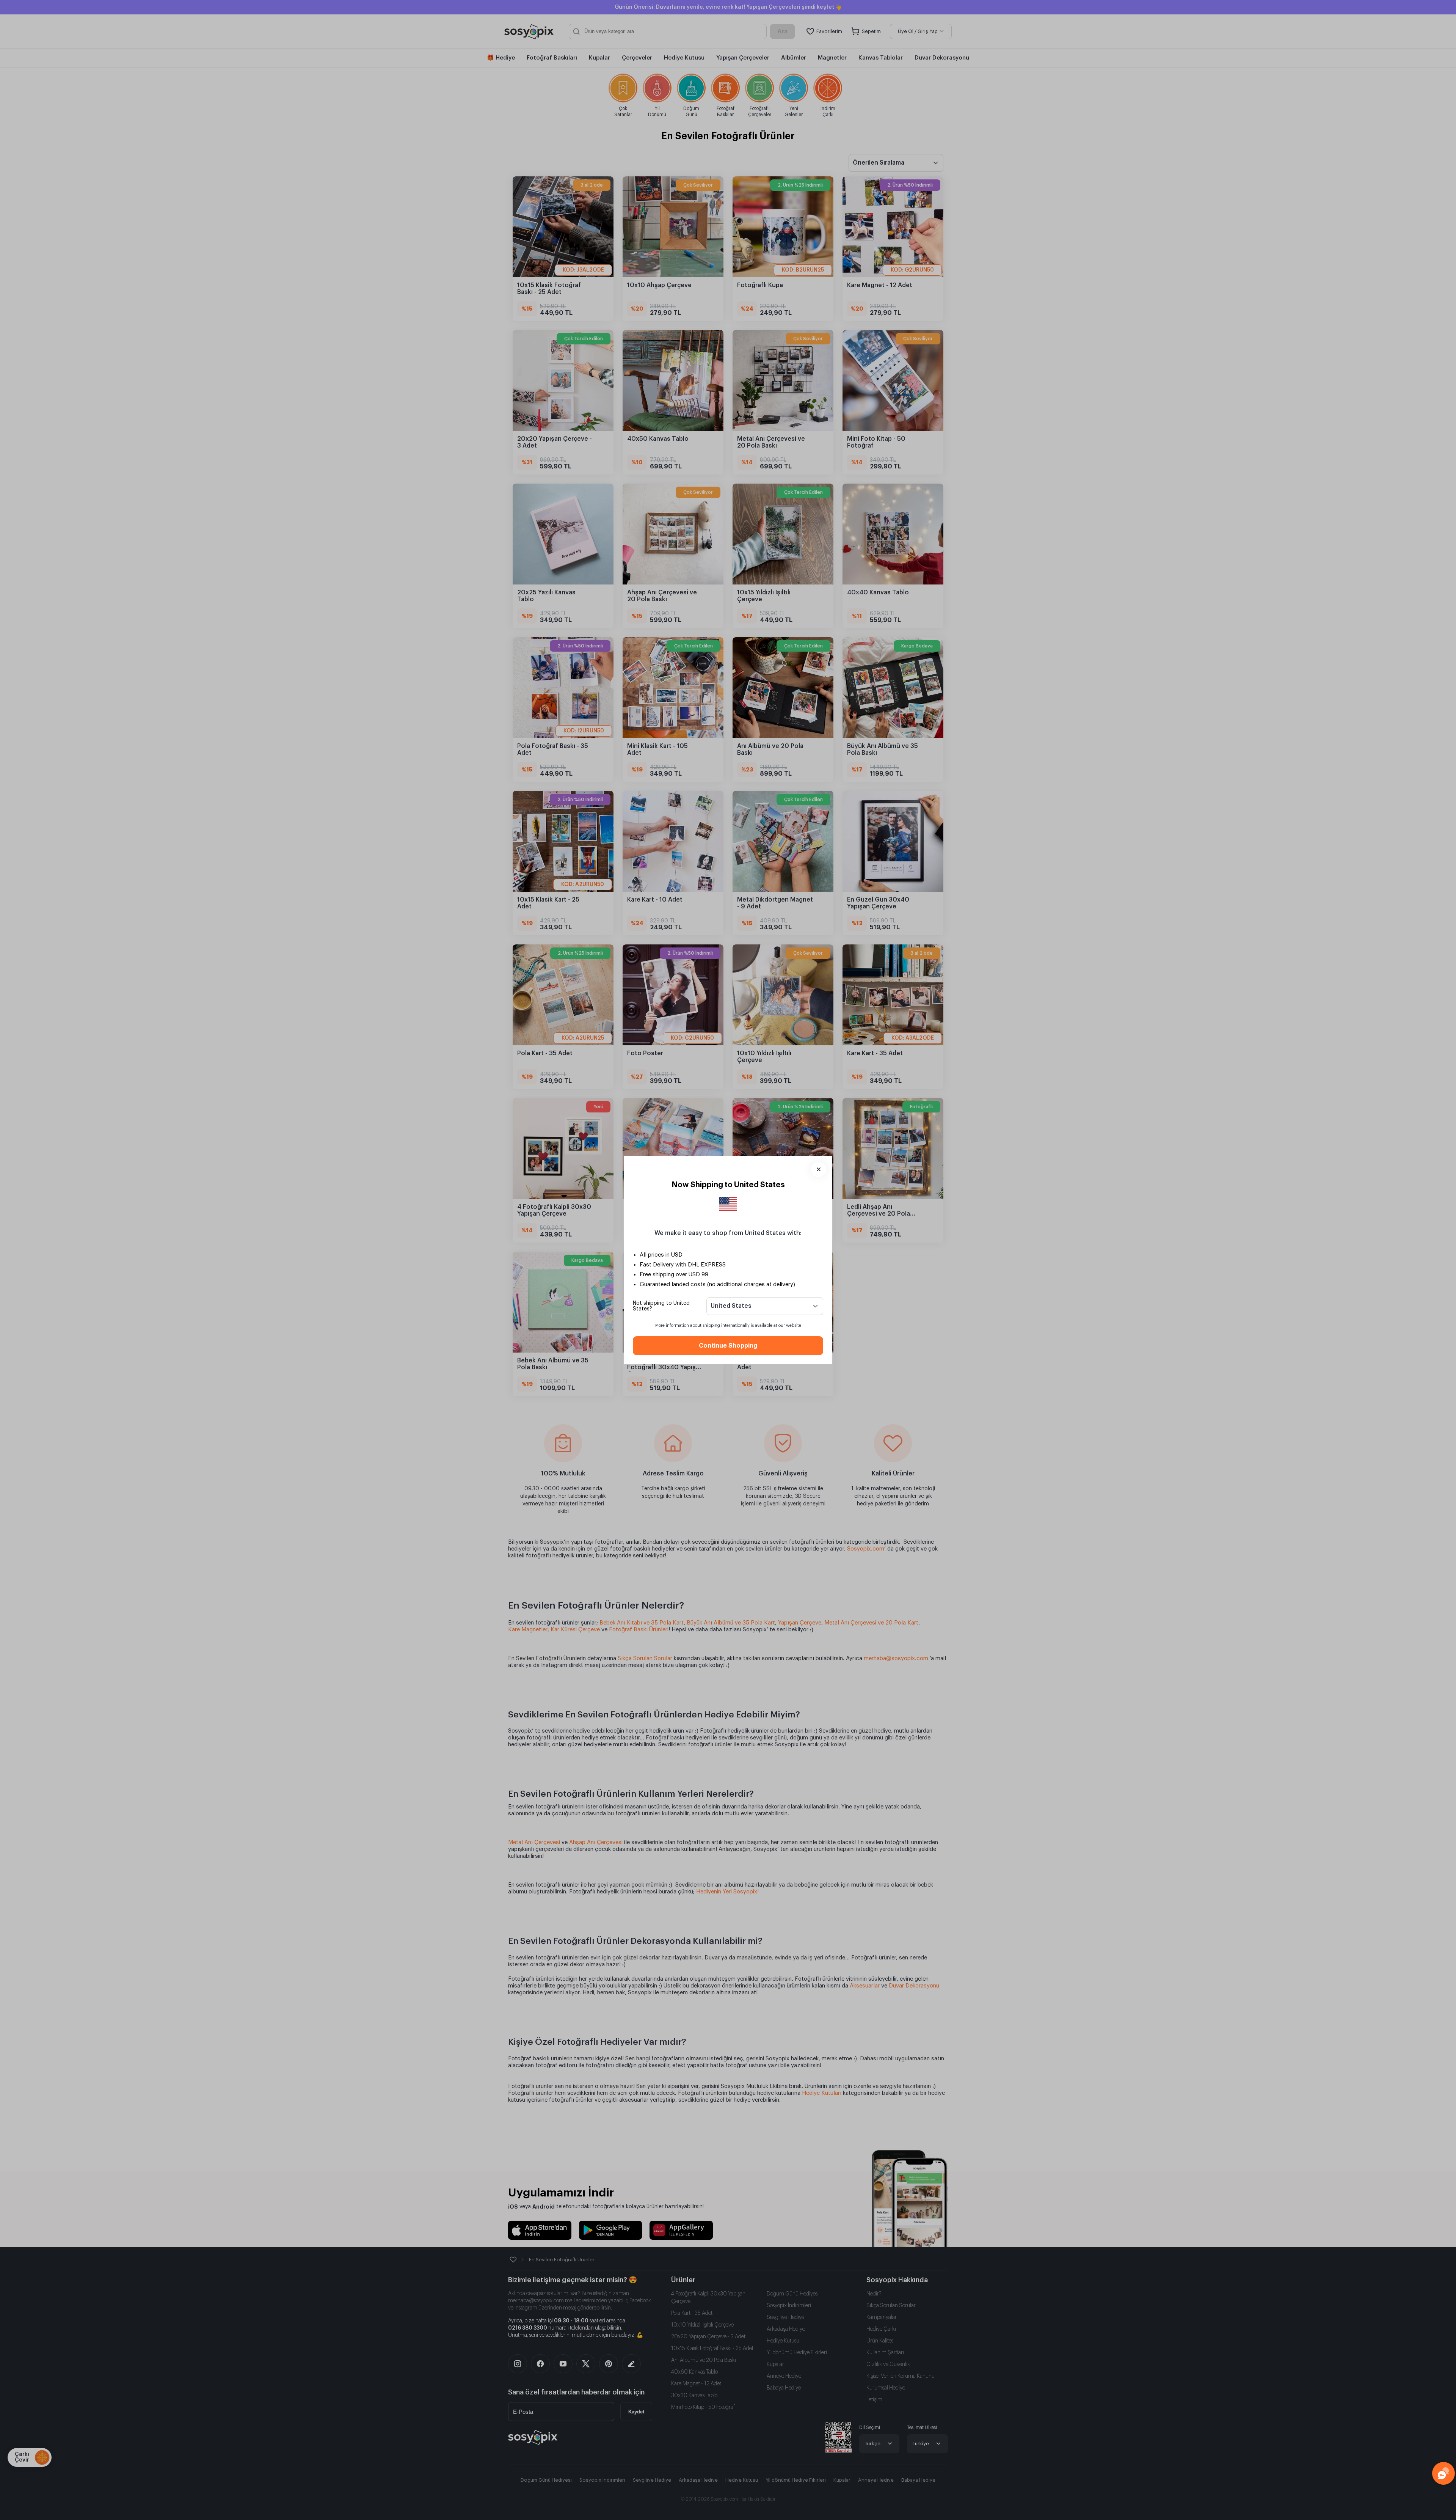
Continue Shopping (728, 1346)
